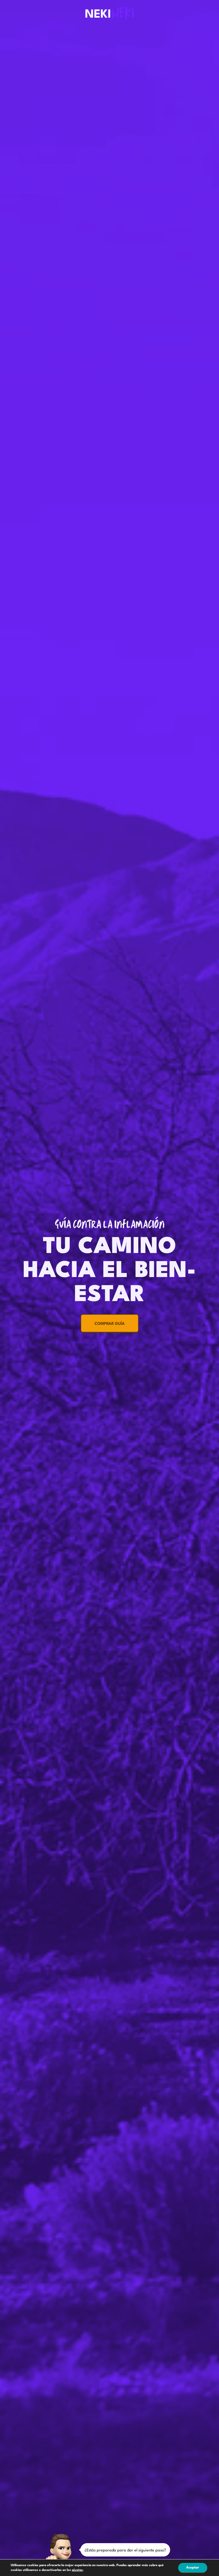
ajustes (77, 2570)
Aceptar (193, 2568)
